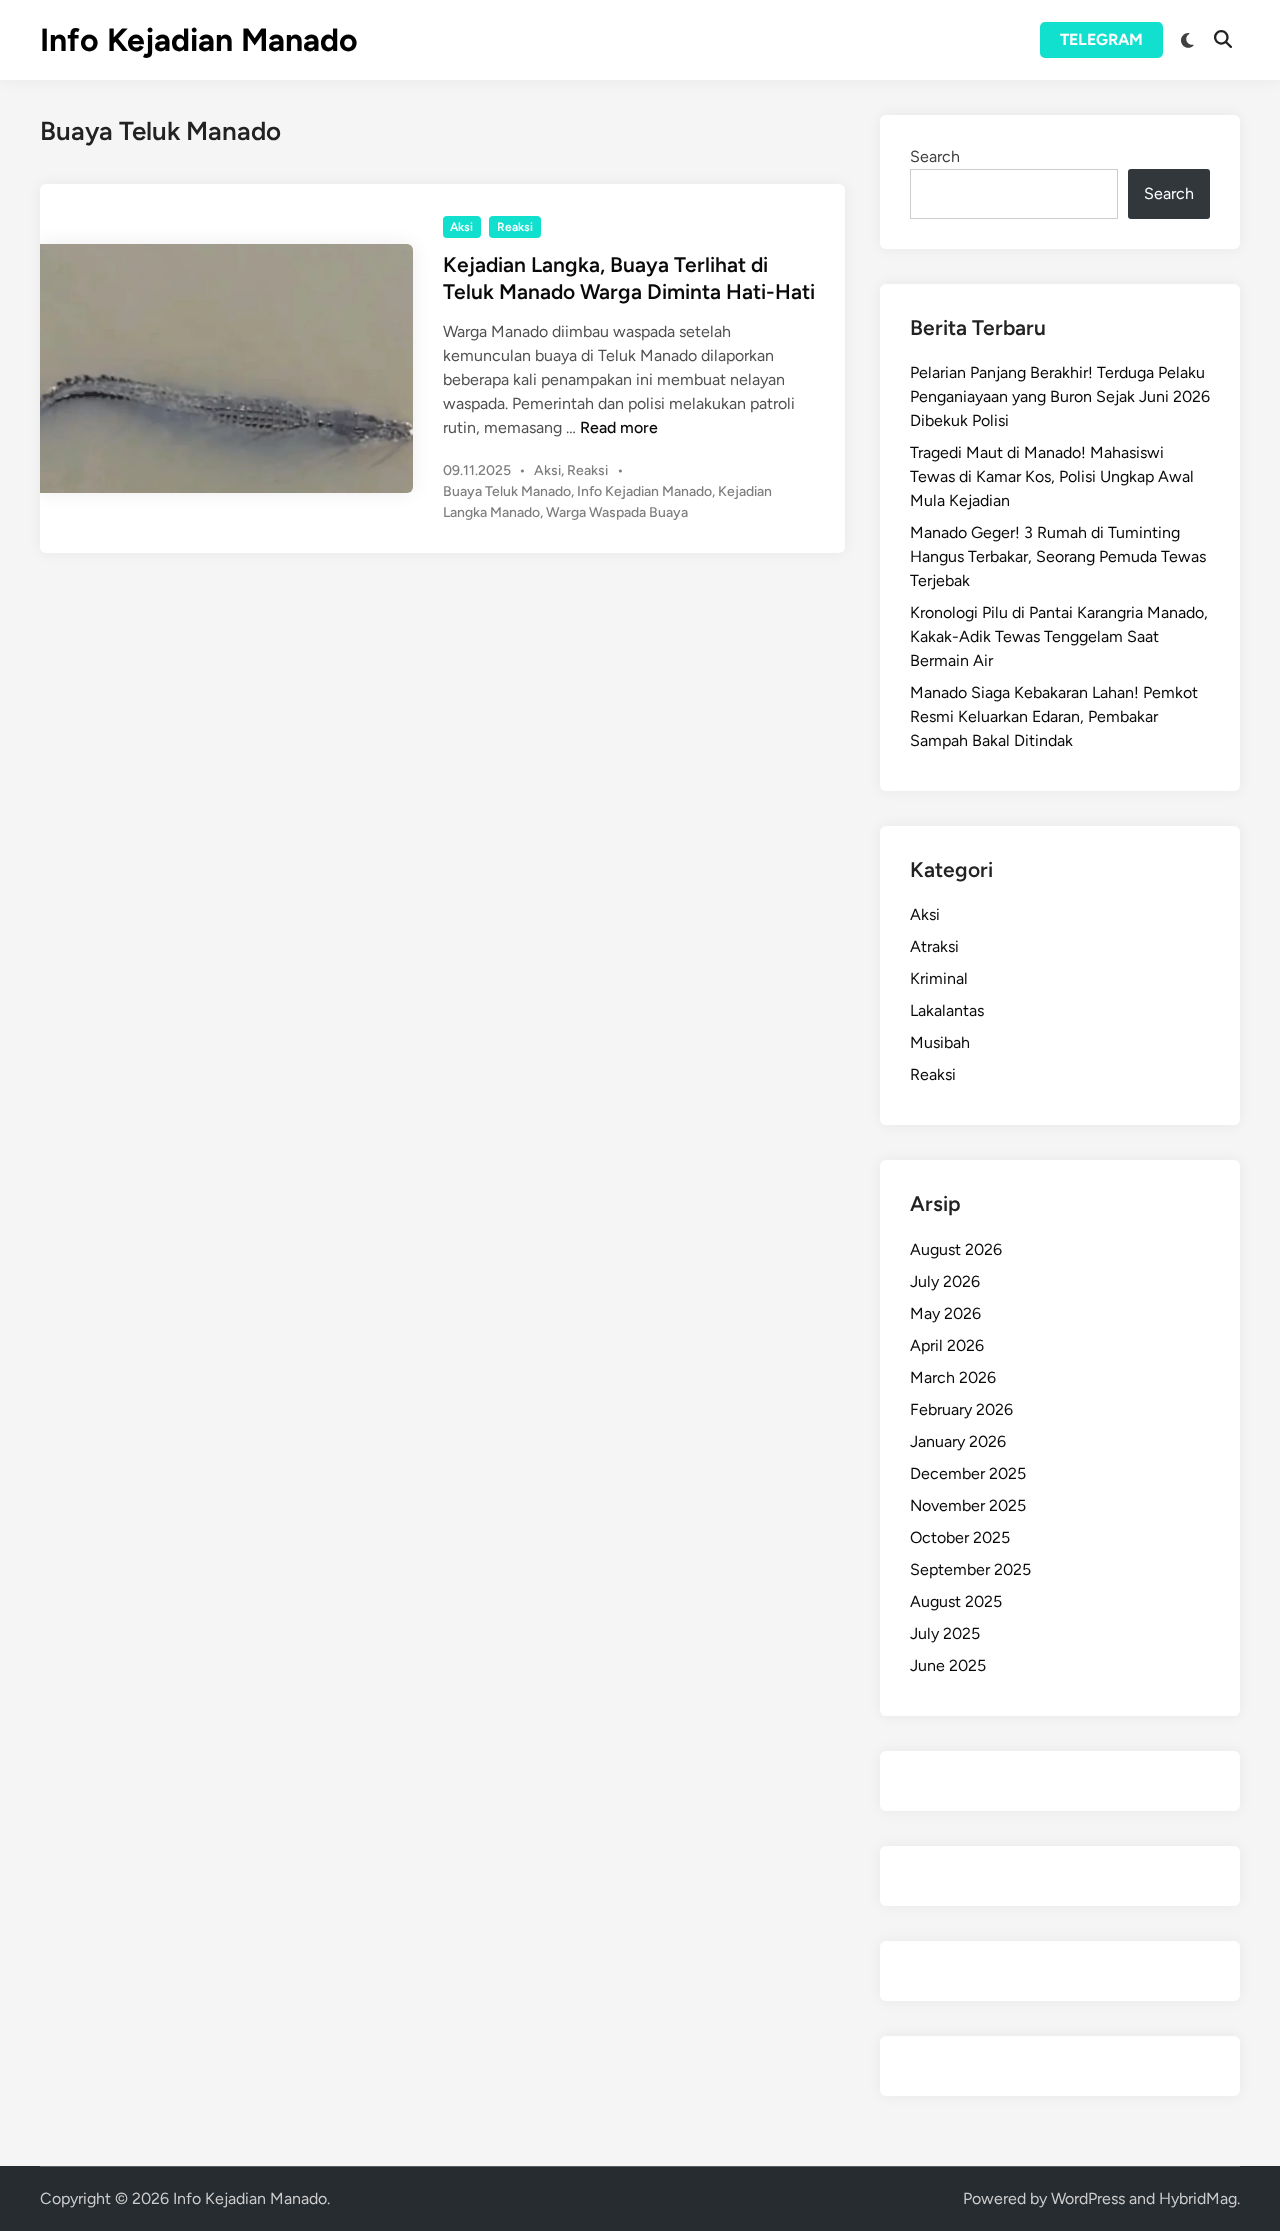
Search (935, 156)
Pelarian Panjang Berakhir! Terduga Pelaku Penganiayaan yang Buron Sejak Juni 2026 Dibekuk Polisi (1060, 396)
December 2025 (968, 1473)
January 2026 (958, 1441)
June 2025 (948, 1665)
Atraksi (934, 946)
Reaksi (515, 227)
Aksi (461, 227)
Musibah (940, 1042)
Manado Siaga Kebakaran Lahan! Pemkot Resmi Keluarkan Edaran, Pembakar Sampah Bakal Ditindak (1054, 716)
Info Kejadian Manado (199, 40)
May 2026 (945, 1313)
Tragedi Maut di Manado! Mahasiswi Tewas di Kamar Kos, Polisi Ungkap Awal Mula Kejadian (1052, 476)
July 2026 (945, 1281)
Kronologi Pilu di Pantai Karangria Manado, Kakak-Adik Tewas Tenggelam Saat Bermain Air (1059, 636)
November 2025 (968, 1505)
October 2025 (960, 1537)
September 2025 (970, 1569)
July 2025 (945, 1633)
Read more (619, 427)
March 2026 (953, 1377)
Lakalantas (947, 1010)
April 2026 (947, 1345)
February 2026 (961, 1409)
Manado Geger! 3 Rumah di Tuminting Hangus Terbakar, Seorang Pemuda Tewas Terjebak (1058, 556)
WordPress (1088, 2198)
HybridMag (1198, 2198)
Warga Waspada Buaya (617, 512)
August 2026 (956, 1249)
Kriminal (939, 978)
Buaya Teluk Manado (507, 491)
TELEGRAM (1101, 39)
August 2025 (956, 1601)
